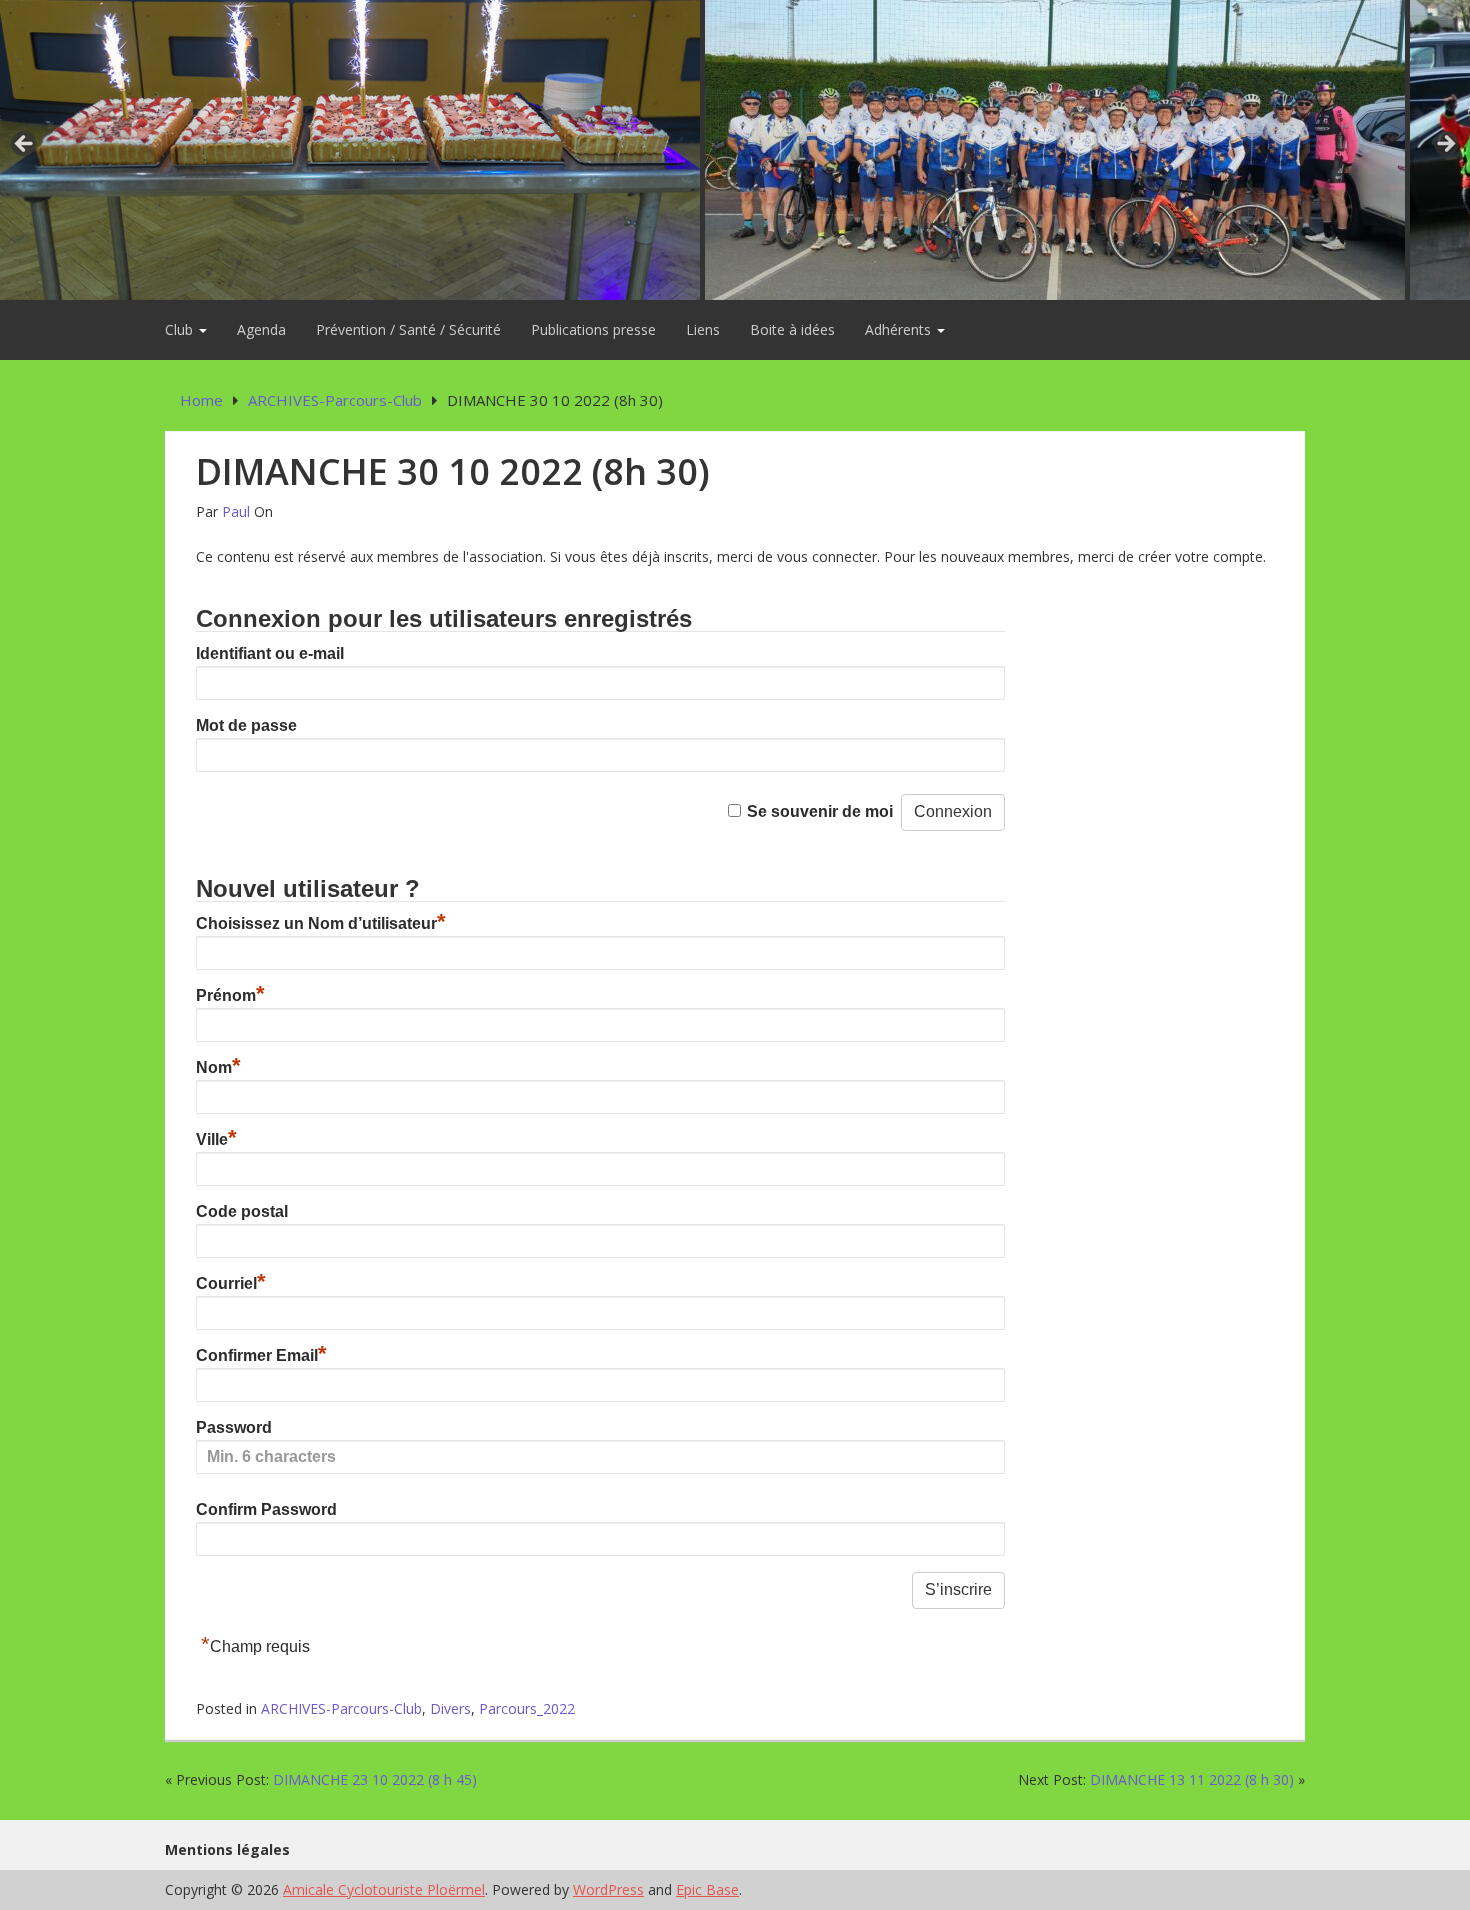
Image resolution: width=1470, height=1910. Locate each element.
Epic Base (707, 1889)
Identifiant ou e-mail (270, 653)
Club (181, 329)
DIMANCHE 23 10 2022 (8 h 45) (375, 1779)
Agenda (261, 329)
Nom (218, 1067)
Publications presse (593, 329)
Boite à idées (792, 329)
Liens (703, 329)
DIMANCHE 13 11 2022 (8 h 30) (1192, 1779)
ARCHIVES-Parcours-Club (341, 1708)
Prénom (230, 995)
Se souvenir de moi (820, 811)
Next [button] (1445, 145)
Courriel (231, 1283)
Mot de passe (246, 725)
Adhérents (900, 329)
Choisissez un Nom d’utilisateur (321, 923)
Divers (450, 1708)
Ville (216, 1139)
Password (234, 1427)
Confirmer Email (261, 1355)
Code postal (242, 1211)
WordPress (608, 1889)
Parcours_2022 (527, 1708)
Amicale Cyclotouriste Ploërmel (384, 1889)
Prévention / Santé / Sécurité (408, 329)
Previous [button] (25, 145)
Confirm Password (266, 1509)
